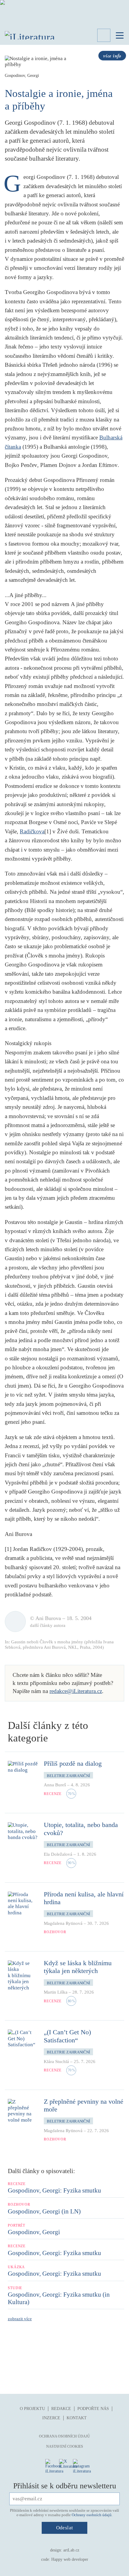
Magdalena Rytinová (63, 1923)
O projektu (32, 2409)
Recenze (53, 1794)
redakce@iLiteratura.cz (76, 1691)
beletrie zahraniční (68, 1776)
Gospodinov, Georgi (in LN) (44, 2211)
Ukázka (16, 2267)
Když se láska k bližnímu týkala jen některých (78, 1967)
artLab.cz (71, 2550)
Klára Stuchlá (56, 2062)
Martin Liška (56, 1992)
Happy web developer (70, 2559)
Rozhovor (55, 1932)
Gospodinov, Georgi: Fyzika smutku (54, 2190)
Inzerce (51, 2418)
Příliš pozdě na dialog (73, 1763)
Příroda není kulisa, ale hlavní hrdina (84, 1898)
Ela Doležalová (58, 1854)
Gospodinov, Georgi (34, 2232)
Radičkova (32, 831)
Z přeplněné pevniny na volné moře (84, 2105)
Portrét (16, 2225)
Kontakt (77, 2418)
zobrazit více (20, 2319)
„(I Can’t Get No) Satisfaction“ (67, 2036)
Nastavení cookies (65, 2446)
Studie (15, 2288)
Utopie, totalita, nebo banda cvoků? (81, 1829)
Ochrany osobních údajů (92, 2515)
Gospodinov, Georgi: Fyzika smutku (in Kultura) (59, 2298)
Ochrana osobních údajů (64, 2436)
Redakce (61, 2409)
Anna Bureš (55, 1785)
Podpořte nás (93, 2409)
